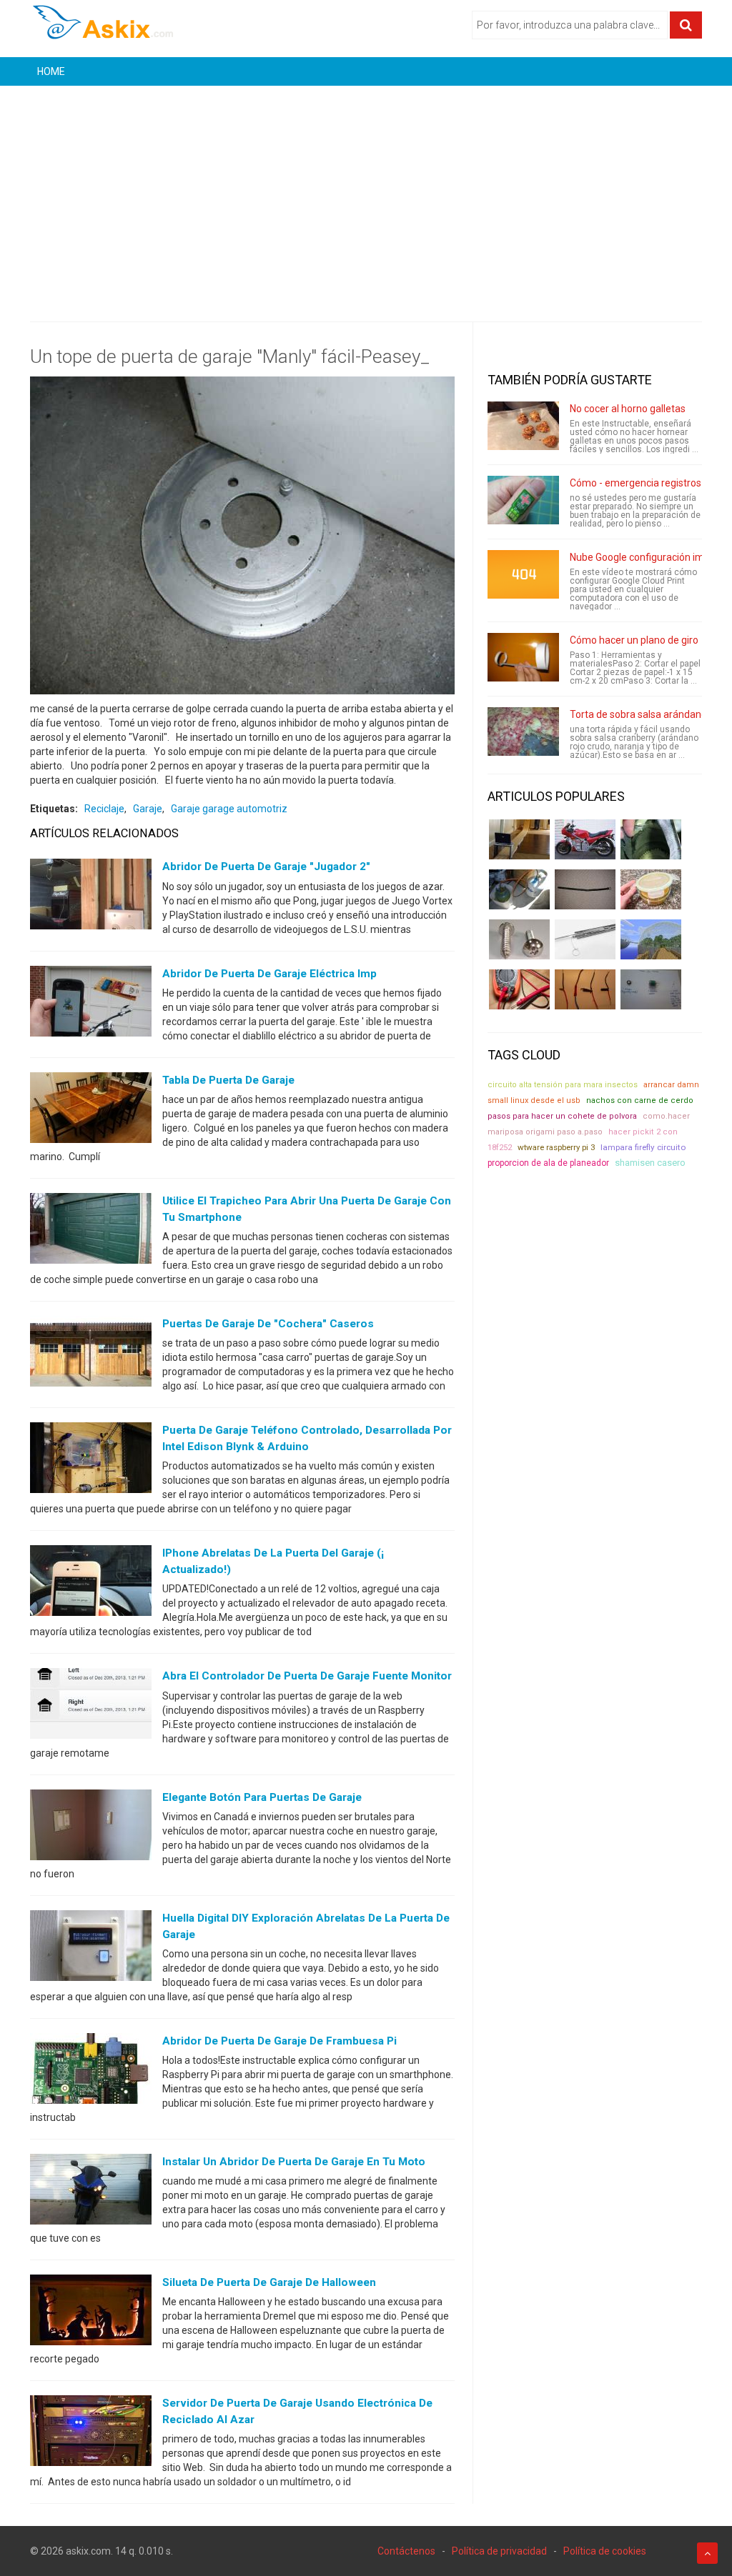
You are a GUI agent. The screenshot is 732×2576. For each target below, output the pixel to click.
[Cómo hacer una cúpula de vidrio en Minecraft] (651, 939)
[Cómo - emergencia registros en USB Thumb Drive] (523, 500)
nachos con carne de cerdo (640, 1100)
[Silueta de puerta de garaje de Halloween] (91, 2313)
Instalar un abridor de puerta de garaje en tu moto (294, 2162)
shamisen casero (650, 1163)
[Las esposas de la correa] (585, 889)
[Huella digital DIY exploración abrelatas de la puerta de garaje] (91, 1948)
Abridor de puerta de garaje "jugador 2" (266, 867)
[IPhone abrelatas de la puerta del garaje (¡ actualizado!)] (91, 1584)
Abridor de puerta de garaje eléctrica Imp (269, 974)
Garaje (148, 809)
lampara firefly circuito (643, 1147)
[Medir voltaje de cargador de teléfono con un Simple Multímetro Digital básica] (519, 989)
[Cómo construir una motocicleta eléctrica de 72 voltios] (585, 839)
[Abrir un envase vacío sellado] (651, 889)
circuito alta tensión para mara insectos (563, 1085)
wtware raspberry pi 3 (556, 1147)
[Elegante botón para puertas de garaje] (91, 1827)
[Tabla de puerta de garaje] (91, 1110)
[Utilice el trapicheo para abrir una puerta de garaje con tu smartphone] (91, 1231)
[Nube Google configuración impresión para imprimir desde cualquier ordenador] (523, 574)
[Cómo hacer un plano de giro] (523, 657)
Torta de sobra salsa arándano (638, 714)
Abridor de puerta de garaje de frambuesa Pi (280, 2041)
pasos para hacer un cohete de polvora (562, 1116)
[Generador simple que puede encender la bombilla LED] (651, 989)
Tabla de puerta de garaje (228, 1080)
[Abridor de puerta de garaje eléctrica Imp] (91, 1004)
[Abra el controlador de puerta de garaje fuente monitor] (91, 1707)
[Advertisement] (366, 193)
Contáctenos (406, 2551)
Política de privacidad (499, 2551)
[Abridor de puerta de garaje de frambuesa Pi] (91, 2072)
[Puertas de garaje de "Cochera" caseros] (91, 1354)
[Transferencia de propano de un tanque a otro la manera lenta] (519, 889)
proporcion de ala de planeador (548, 1163)
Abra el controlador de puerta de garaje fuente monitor (307, 1676)
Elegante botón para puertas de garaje (262, 1797)
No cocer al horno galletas (628, 409)
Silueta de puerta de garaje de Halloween (269, 2282)
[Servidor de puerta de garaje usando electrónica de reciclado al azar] (91, 2434)
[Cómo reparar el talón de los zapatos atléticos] (651, 839)
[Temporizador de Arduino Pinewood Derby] (519, 839)
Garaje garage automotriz (229, 809)
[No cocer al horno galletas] (523, 426)
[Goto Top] (707, 2553)
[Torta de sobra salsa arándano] (523, 732)
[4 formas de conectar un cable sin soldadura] (585, 989)
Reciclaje (104, 809)
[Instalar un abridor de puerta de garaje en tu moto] (91, 2192)
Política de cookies (605, 2551)
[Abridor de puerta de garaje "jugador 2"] (91, 897)
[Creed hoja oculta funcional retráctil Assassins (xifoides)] (585, 939)
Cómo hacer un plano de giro (634, 640)
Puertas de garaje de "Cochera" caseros (268, 1324)
